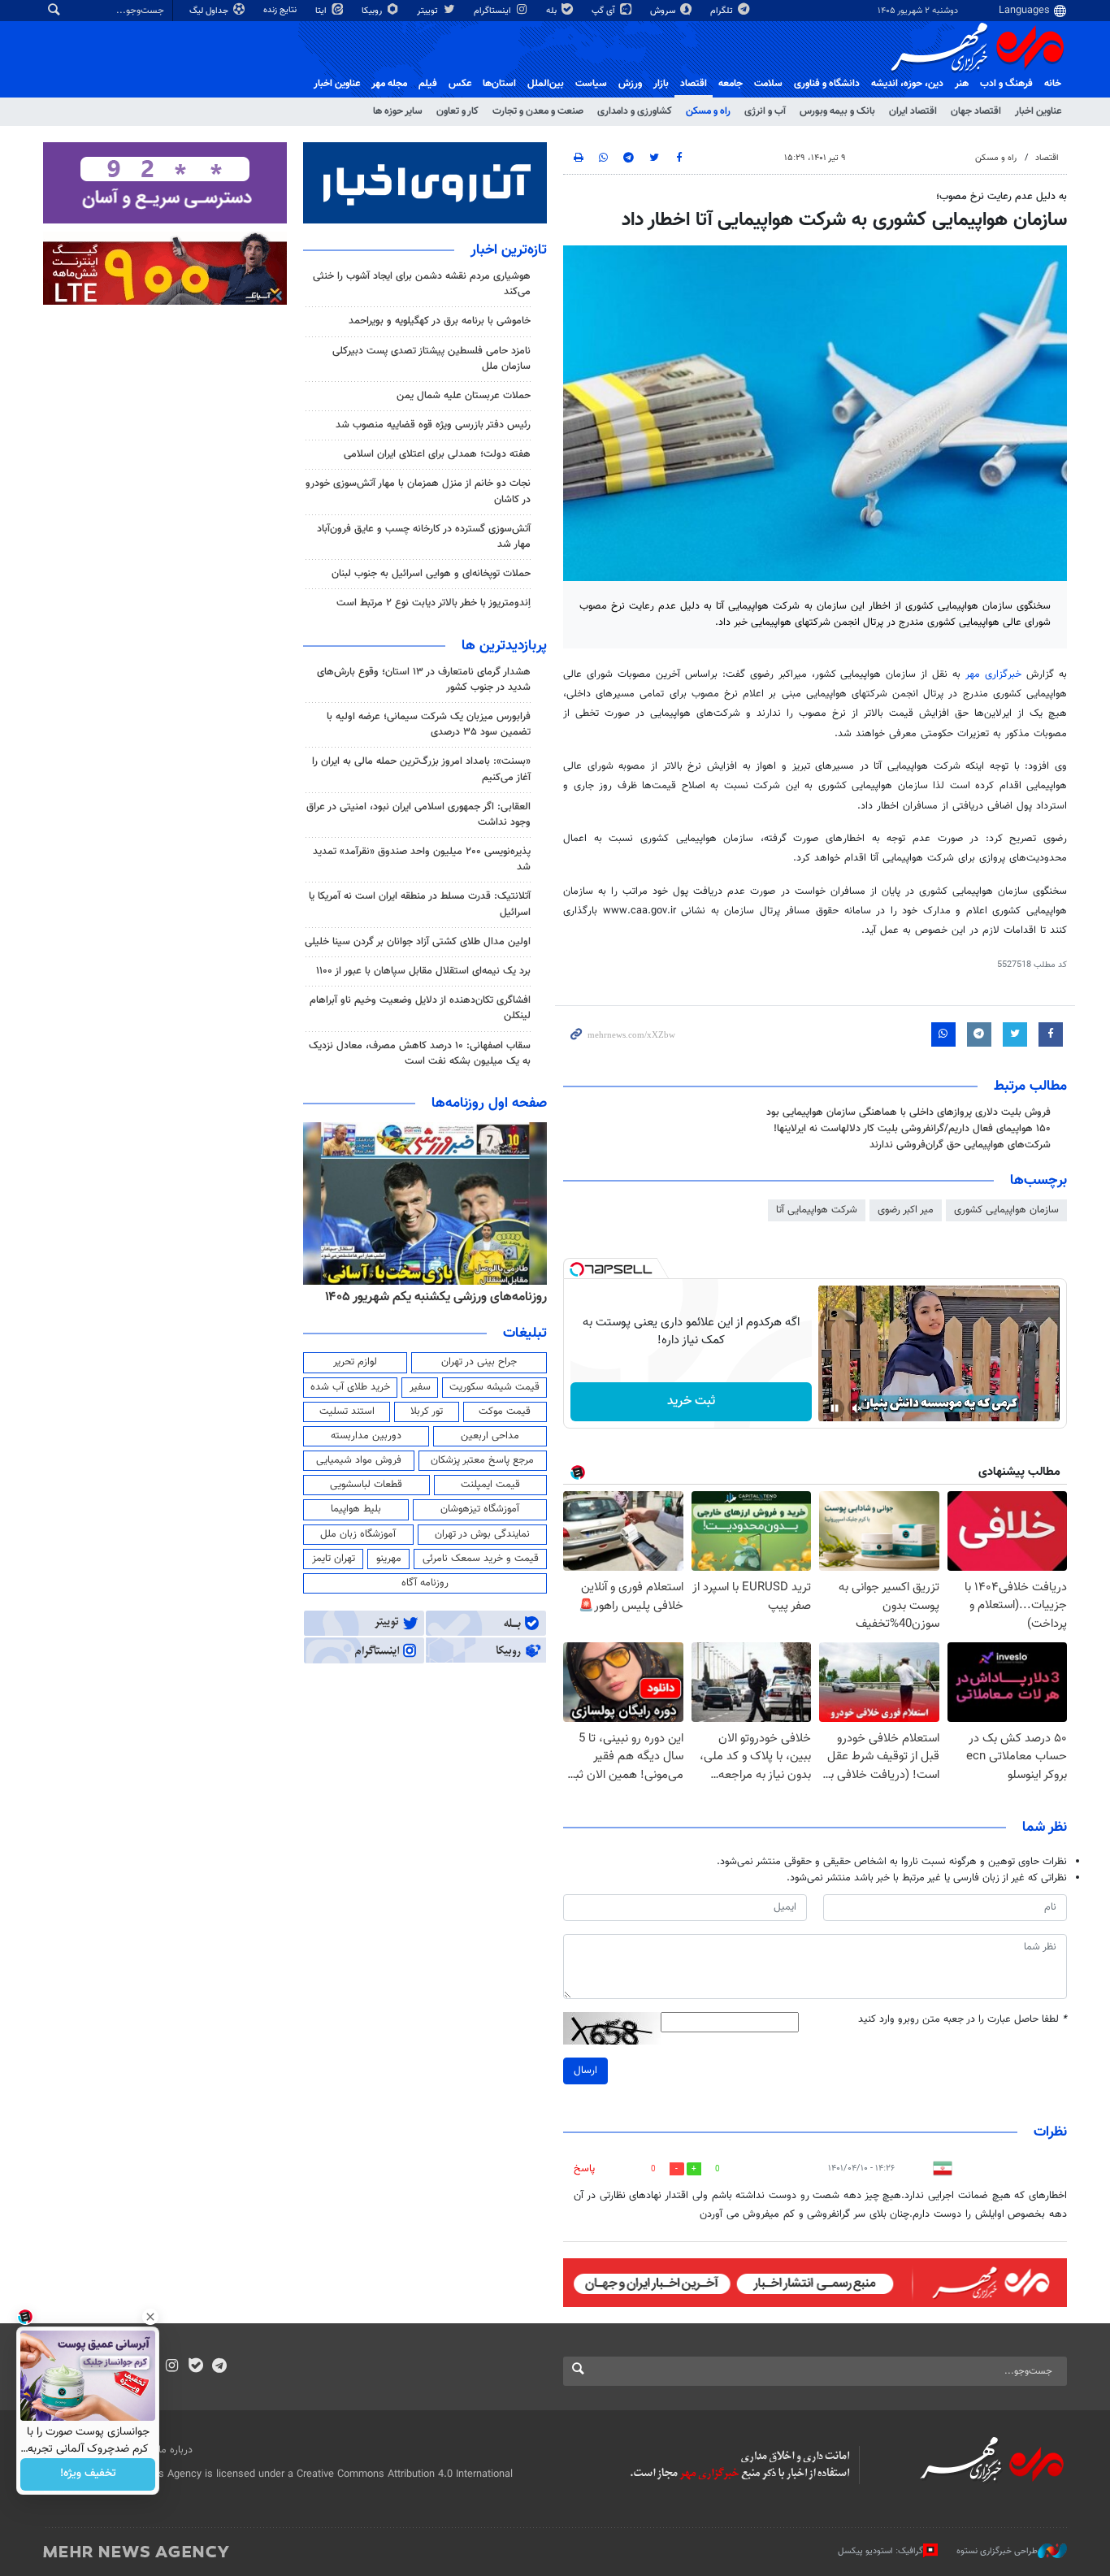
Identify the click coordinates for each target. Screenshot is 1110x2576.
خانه (1053, 84)
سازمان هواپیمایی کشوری (1006, 1210)
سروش (664, 11)
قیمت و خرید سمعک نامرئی (481, 1559)
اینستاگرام (494, 11)
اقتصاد (694, 84)
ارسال (585, 2071)
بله (553, 11)
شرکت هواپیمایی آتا (817, 1210)
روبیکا (373, 11)
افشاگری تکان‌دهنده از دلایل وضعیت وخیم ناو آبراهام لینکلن (420, 1008)
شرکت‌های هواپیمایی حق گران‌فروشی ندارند (960, 1145)
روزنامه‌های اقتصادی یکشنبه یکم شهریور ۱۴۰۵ (431, 1297)
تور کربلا (427, 1412)
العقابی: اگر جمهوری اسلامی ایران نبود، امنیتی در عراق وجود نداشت (418, 815)
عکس (460, 84)
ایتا (322, 11)
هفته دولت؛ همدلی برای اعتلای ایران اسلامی (437, 454)
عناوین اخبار (1038, 111)
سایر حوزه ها (398, 111)
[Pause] (835, 1408)
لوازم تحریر (355, 1362)
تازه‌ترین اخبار (509, 250)
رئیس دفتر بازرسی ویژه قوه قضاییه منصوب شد (433, 425)
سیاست (591, 84)
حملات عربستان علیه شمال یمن (464, 396)
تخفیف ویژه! (88, 2474)
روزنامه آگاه (425, 1583)
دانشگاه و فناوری (827, 84)
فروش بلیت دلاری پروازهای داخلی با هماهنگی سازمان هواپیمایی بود (908, 1112)
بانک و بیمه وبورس (837, 111)
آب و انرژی (765, 111)
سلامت (768, 84)
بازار (661, 84)
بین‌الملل (546, 84)
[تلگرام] (219, 2367)
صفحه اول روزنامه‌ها (489, 1104)
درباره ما (176, 2450)
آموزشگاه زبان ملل (358, 1534)
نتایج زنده (281, 10)
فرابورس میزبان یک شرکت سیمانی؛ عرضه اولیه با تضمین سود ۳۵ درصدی (429, 724)
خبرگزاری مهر (993, 674)
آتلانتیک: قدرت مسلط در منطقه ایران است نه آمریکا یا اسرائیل (420, 904)
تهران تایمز (334, 1559)
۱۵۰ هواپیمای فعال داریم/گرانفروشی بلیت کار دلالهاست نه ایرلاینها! (912, 1129)
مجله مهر (389, 84)
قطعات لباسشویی (366, 1485)
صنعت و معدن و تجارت (538, 111)
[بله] (195, 2367)
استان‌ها (499, 84)
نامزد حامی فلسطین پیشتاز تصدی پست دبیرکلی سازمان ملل (431, 359)
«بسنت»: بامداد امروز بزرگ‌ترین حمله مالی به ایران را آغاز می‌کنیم (421, 769)
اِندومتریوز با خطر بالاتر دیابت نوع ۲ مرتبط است (434, 603)
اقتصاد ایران (913, 111)
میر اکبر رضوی (906, 1210)
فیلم (428, 84)
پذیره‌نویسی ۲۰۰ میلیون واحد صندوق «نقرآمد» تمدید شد (422, 859)
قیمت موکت (505, 1412)
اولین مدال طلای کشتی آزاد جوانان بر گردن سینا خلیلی (418, 942)
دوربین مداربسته (366, 1436)
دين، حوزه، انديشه (907, 84)
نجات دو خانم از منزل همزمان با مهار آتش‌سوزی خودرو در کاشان (418, 491)
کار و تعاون (457, 111)
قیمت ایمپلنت (490, 1485)
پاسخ (584, 2169)
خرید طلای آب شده (350, 1387)
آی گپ (605, 11)
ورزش (630, 84)
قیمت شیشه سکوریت (494, 1387)
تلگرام (723, 11)
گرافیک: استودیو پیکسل (880, 2551)
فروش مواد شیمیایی (359, 1460)
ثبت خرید (691, 1401)
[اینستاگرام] (172, 2367)
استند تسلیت (347, 1412)
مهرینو (389, 1559)
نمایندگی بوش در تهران (482, 1534)
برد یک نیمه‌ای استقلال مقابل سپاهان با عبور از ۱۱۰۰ (423, 971)
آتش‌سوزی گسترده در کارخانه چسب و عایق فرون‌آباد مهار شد (424, 537)
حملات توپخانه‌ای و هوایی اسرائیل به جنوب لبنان (431, 574)
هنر (962, 84)
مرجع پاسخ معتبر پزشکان (482, 1460)
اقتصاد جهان (976, 111)
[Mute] (857, 1408)
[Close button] (150, 2317)
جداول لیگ (210, 11)
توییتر (429, 11)
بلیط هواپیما (356, 1509)
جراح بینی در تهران (479, 1362)
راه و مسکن (708, 111)
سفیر (420, 1387)
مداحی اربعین (490, 1436)
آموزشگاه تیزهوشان (480, 1509)
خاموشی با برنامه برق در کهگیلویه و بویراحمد (440, 321)
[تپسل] (577, 1269)
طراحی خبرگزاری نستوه (997, 2551)
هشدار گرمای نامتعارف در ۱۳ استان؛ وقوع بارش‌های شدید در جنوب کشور (424, 680)
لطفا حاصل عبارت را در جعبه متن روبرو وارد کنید (963, 2020)
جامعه (731, 84)
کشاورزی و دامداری (635, 111)
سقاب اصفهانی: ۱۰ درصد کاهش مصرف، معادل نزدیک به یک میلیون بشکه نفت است (420, 1054)
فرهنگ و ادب (1006, 84)
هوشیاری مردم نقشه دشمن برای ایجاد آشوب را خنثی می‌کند (422, 284)
